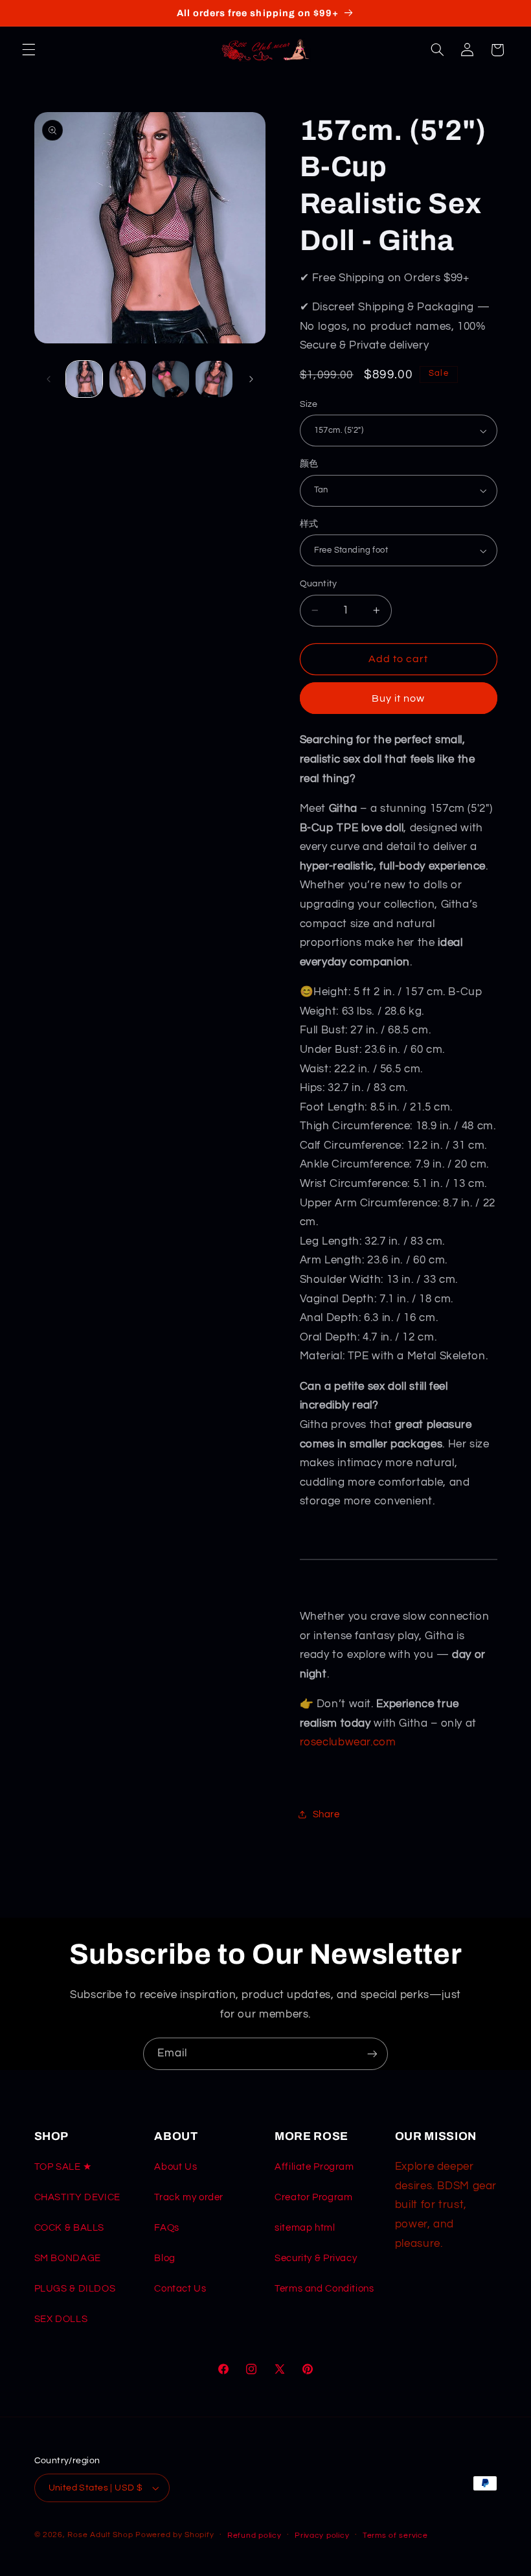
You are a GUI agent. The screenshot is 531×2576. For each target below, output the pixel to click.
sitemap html (305, 2228)
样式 (309, 524)
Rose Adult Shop (100, 2535)
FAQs (167, 2228)
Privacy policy (322, 2536)
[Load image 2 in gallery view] (128, 379)
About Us (175, 2167)
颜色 (309, 464)
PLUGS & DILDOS (75, 2289)
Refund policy (254, 2536)
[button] (28, 50)
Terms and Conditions (324, 2289)
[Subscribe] (372, 2053)
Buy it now (399, 698)
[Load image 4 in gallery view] (214, 379)
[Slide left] (49, 379)
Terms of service (395, 2536)
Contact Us (180, 2289)
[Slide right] (251, 379)
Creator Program (313, 2197)
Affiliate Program (314, 2167)
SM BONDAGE (68, 2258)
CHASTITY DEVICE (77, 2197)
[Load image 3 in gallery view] (170, 379)
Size (309, 404)
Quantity (319, 584)
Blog (165, 2258)
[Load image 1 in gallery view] (84, 379)
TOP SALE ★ (63, 2167)
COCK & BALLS (70, 2228)
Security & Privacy (316, 2258)
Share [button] (326, 1814)
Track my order (189, 2197)
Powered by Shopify (175, 2535)
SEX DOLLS (61, 2319)
